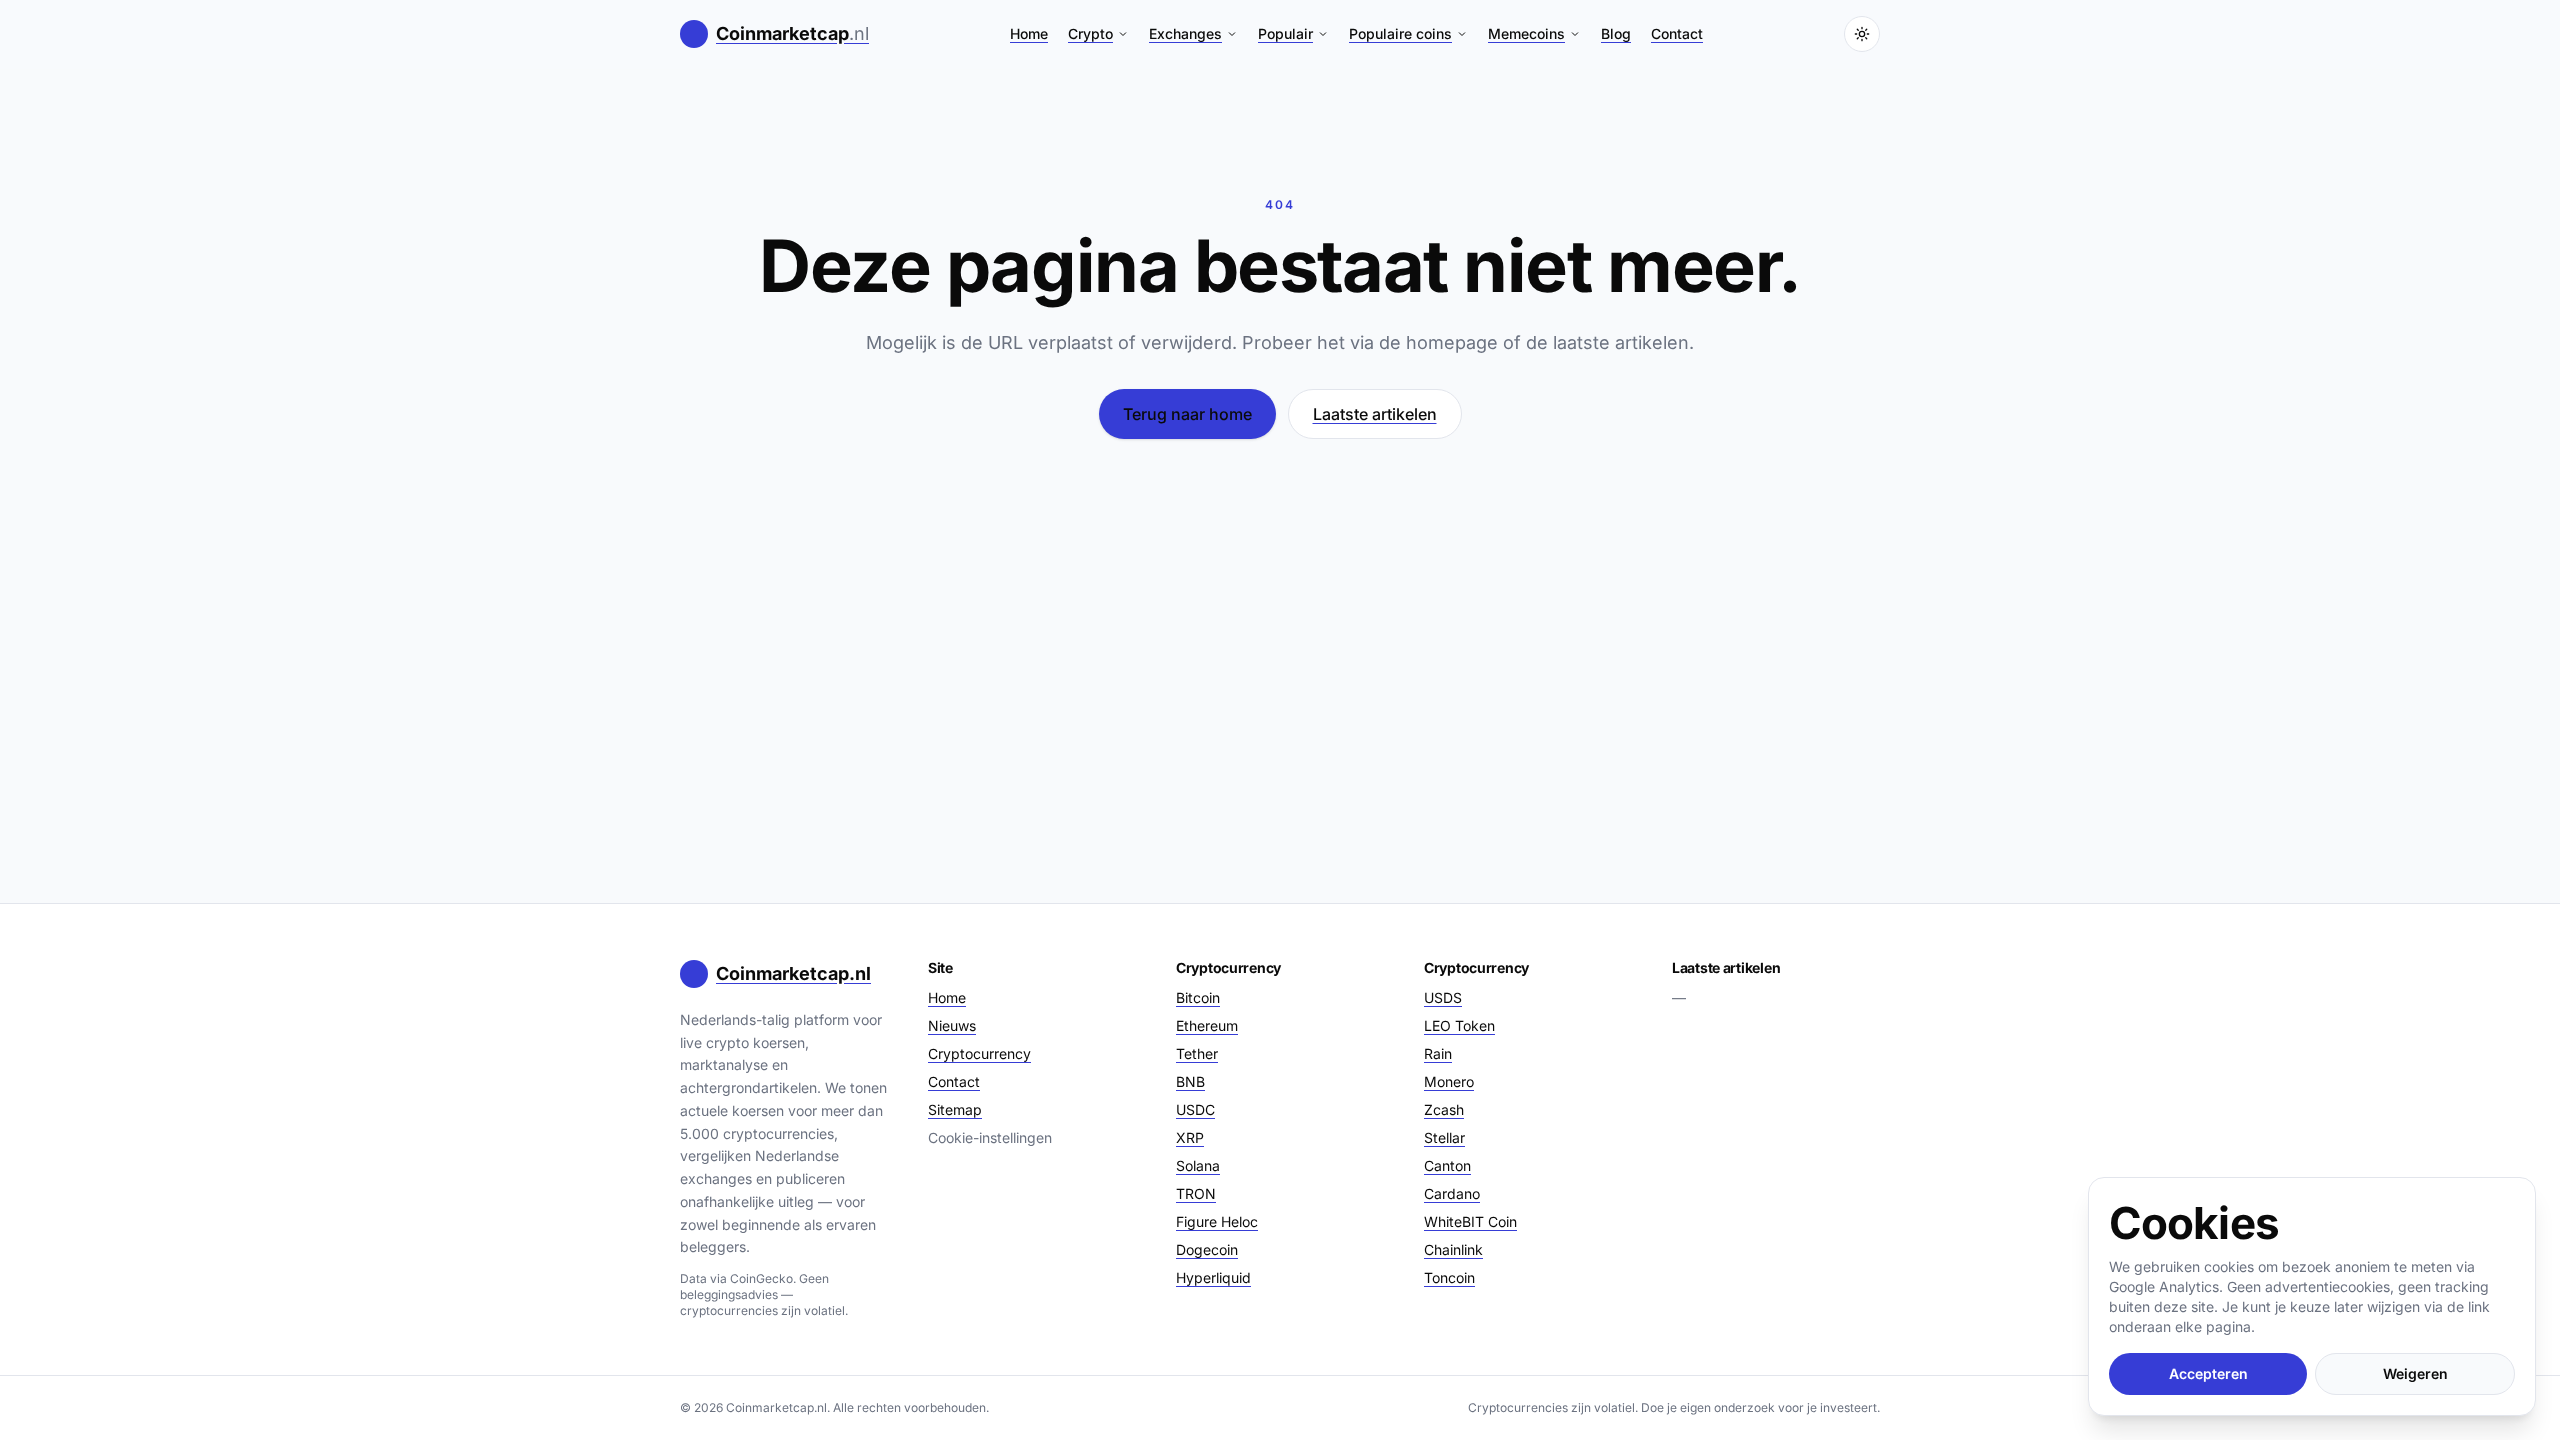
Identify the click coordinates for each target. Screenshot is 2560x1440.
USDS (1443, 997)
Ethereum (1207, 1025)
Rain (1438, 1053)
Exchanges (1185, 33)
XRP (1190, 1137)
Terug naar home (1187, 414)
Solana (1198, 1165)
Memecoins (1526, 33)
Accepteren (2208, 1373)
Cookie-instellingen (990, 1137)
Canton (1447, 1165)
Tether (1197, 1053)
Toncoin (1449, 1277)
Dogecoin (1207, 1249)
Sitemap (955, 1109)
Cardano (1452, 1193)
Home (1029, 33)
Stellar (1444, 1137)
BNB (1190, 1081)
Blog (1616, 33)
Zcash (1444, 1109)
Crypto (1090, 33)
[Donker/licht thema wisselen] (1862, 34)
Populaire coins (1400, 33)
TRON (1196, 1193)
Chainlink (1453, 1249)
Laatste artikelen (1375, 414)
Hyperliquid (1213, 1277)
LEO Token (1459, 1025)
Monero (1449, 1081)
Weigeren (2415, 1373)
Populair (1285, 33)
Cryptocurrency (979, 1053)
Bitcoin (1198, 997)
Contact (1677, 33)
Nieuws (952, 1025)
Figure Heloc (1217, 1221)
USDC (1195, 1109)
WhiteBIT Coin (1470, 1221)
